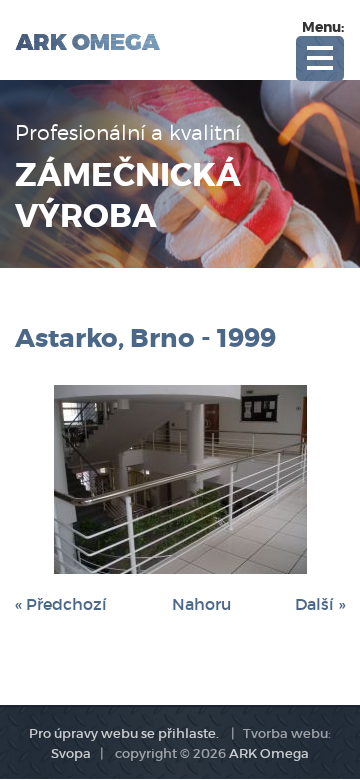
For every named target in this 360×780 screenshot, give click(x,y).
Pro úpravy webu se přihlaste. (124, 733)
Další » (320, 604)
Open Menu (320, 58)
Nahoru (201, 604)
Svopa (71, 753)
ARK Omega (269, 753)
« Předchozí (61, 604)
